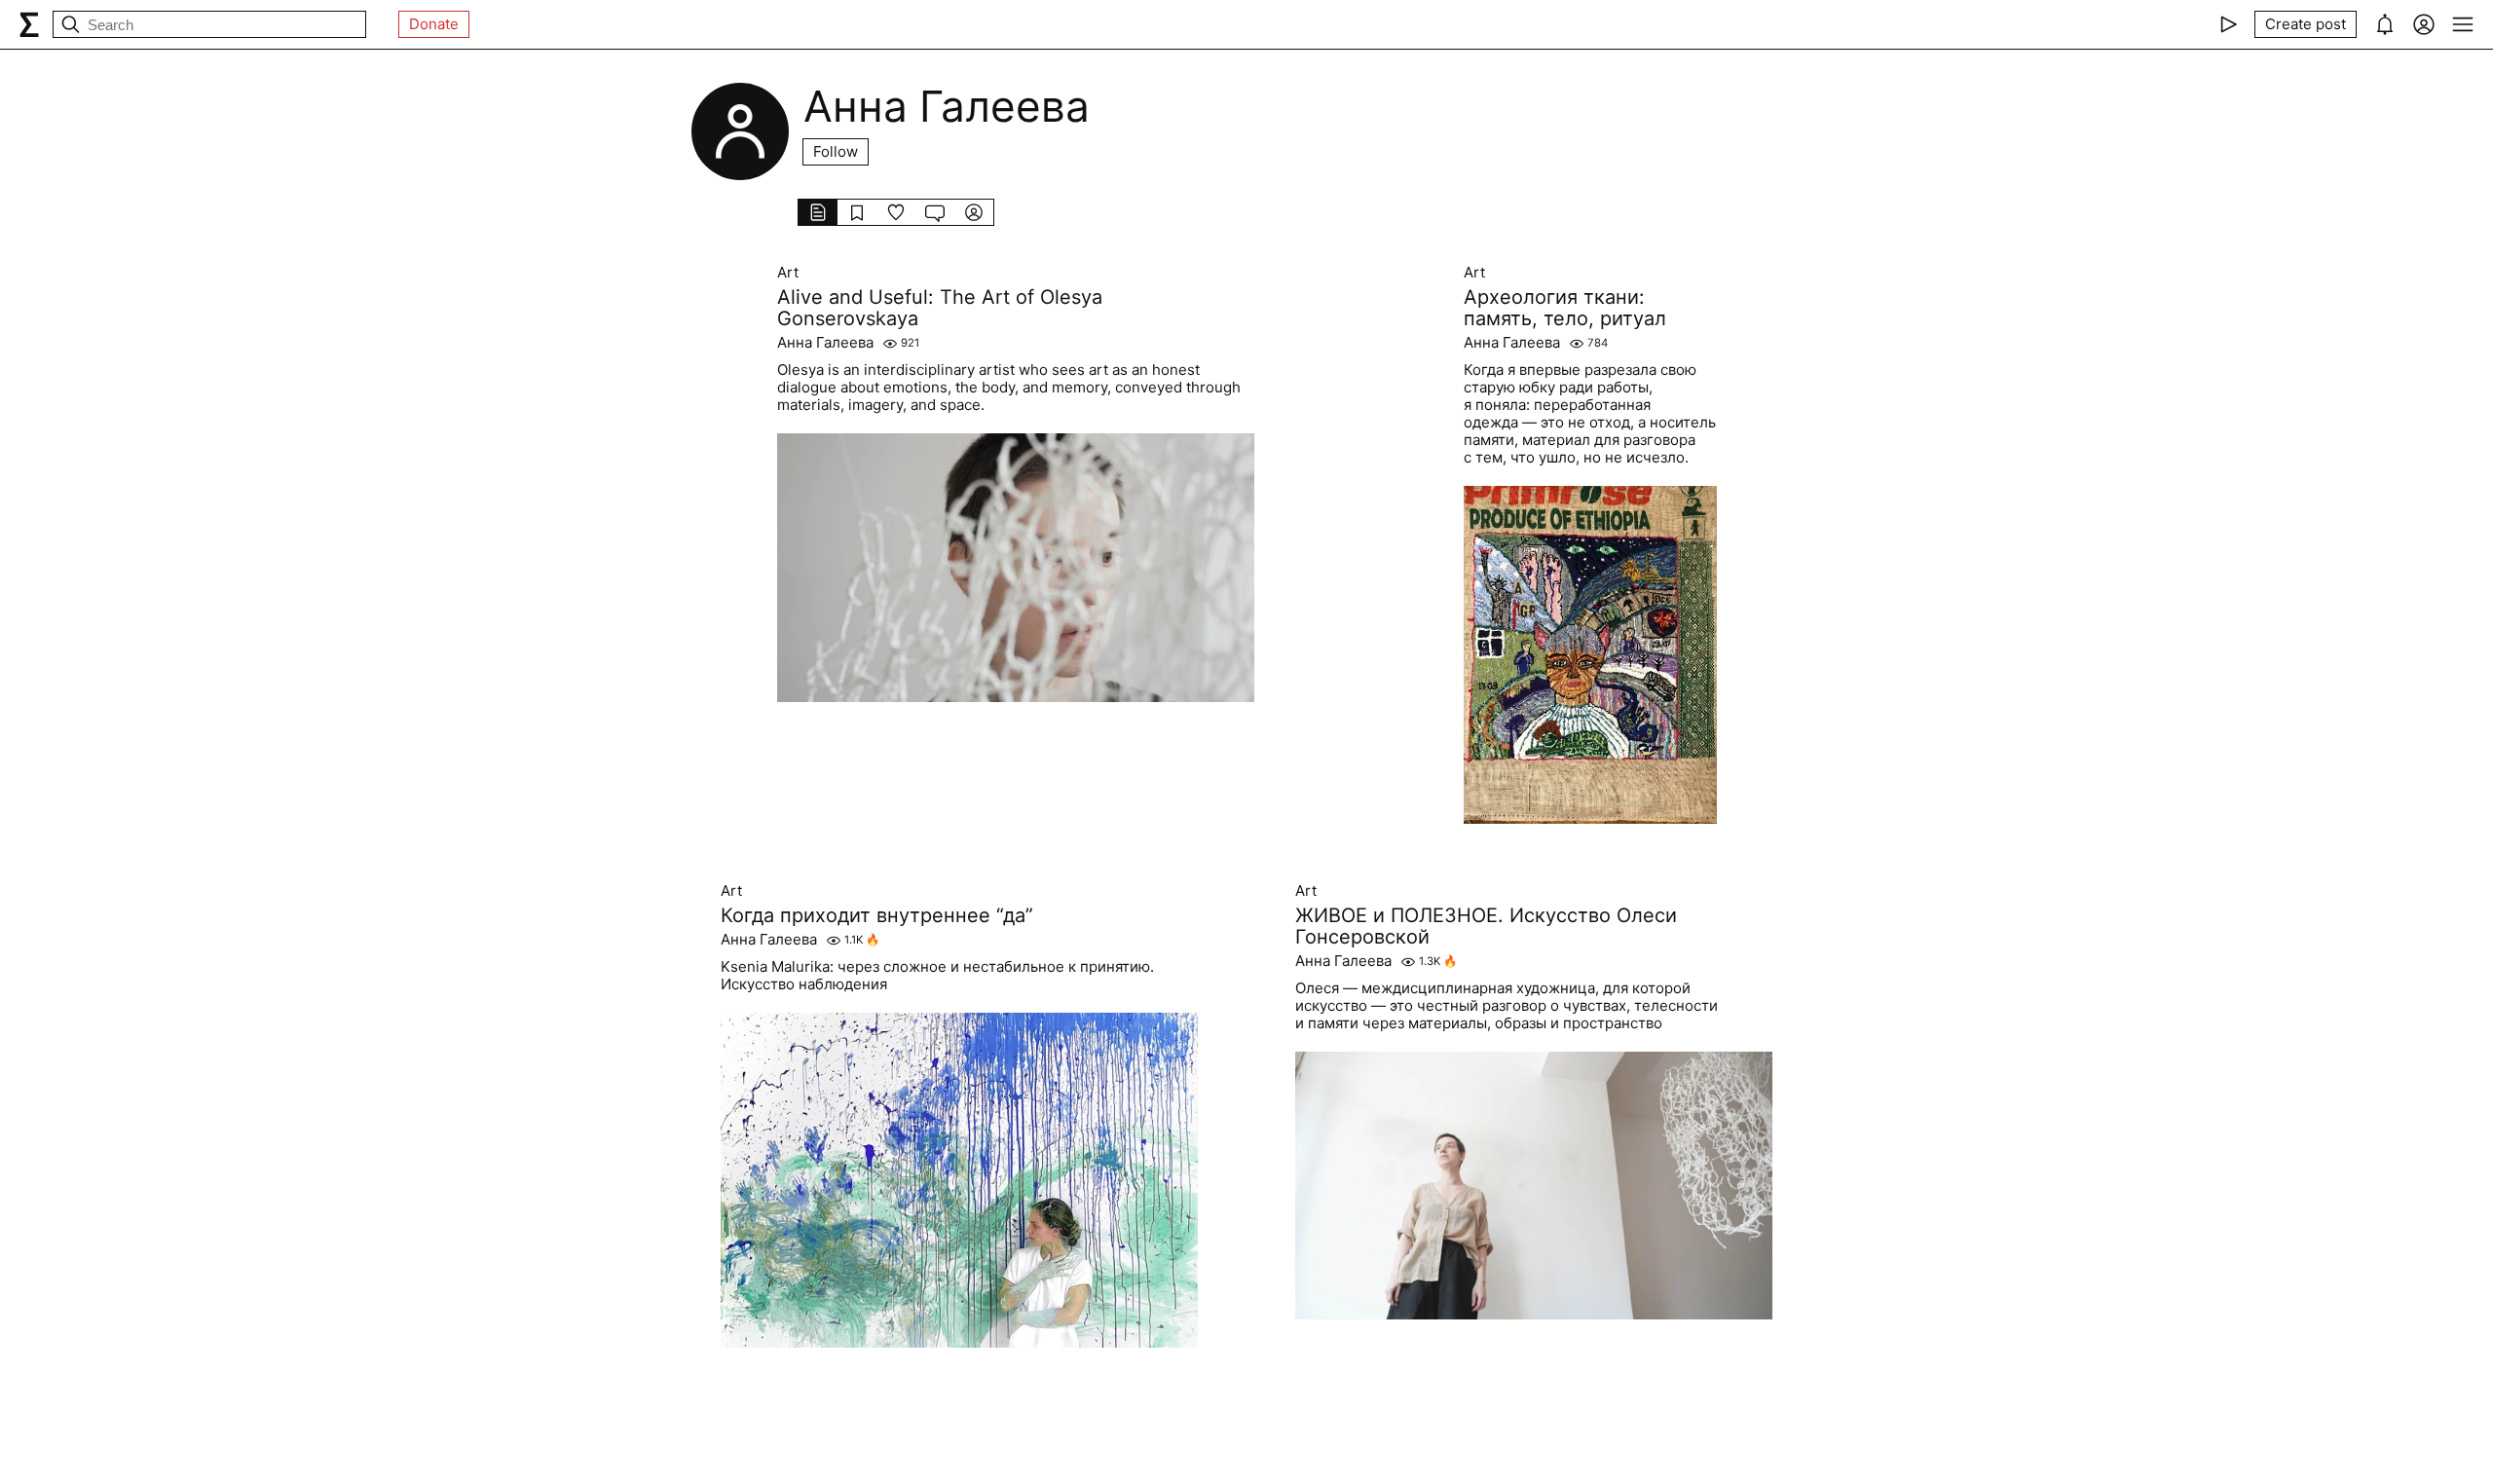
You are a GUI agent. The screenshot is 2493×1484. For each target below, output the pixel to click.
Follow (836, 151)
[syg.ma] (29, 24)
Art (788, 273)
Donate (434, 24)
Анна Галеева (825, 343)
